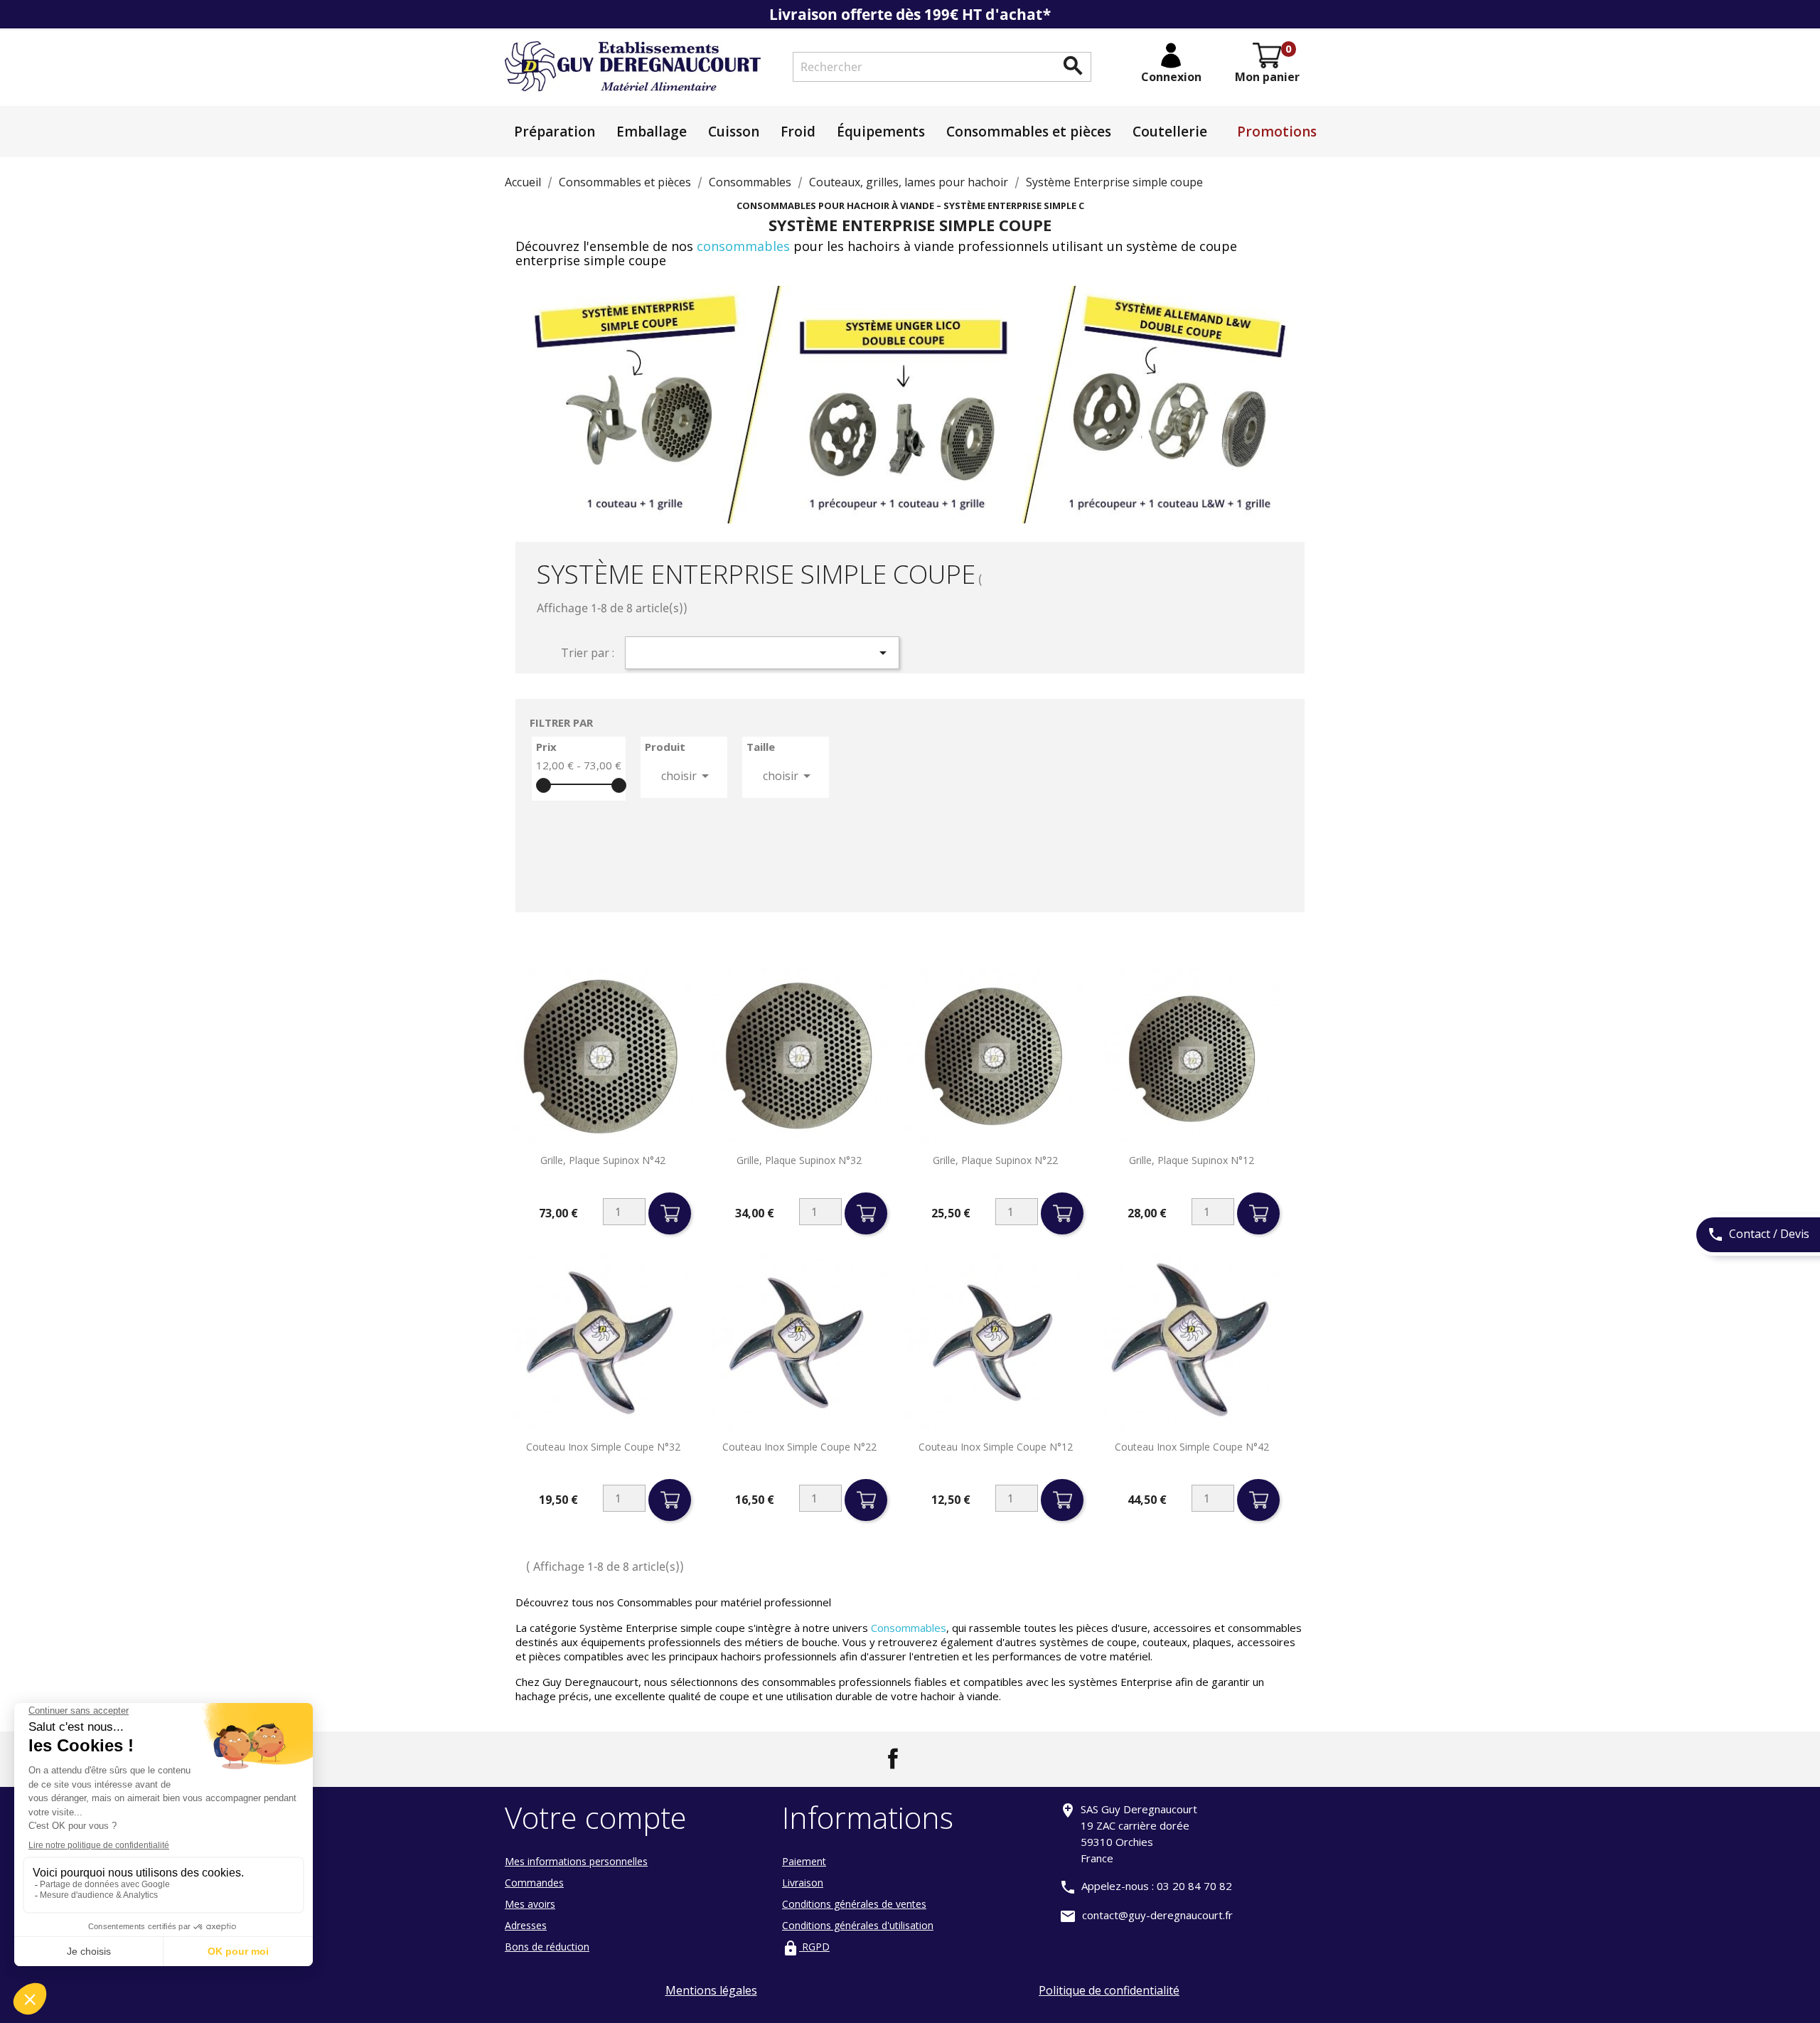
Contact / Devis (1758, 1234)
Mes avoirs (530, 1904)
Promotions (1277, 132)
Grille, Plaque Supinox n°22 (995, 1160)
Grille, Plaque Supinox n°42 (603, 1160)
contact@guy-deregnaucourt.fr (1157, 1915)
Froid (798, 132)
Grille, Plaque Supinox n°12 (1192, 1160)
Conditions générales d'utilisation (858, 1925)
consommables (745, 246)
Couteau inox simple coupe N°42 (1192, 1447)
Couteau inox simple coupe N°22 (799, 1447)
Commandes (534, 1883)
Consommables (909, 1628)
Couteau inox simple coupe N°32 (603, 1447)
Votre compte (596, 1817)
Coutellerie (1170, 132)
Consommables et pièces (1029, 132)
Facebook (893, 1758)
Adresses (526, 1925)
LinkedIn (927, 1758)
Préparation (555, 132)
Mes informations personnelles (576, 1861)
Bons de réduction (547, 1947)
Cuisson (734, 132)
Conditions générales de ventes (854, 1904)
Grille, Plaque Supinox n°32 (799, 1160)
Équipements (881, 132)
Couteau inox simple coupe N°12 (996, 1447)
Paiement (804, 1861)
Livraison (803, 1883)
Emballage (652, 132)
